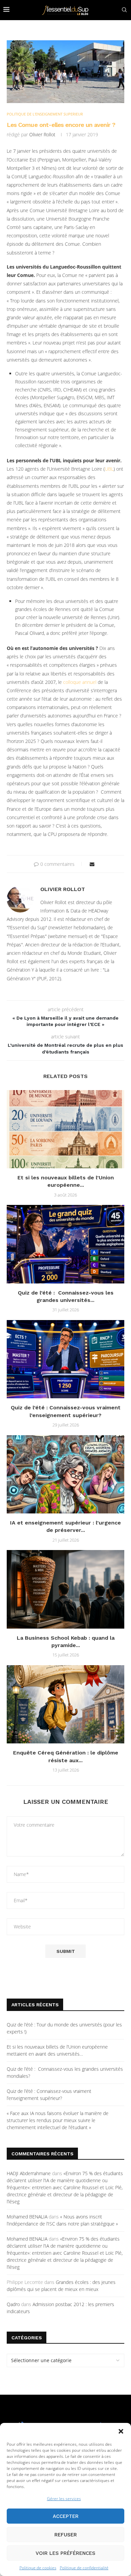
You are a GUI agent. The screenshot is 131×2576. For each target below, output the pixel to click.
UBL (109, 469)
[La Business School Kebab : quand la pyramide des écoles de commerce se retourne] (65, 1589)
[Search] (124, 10)
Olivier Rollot (42, 134)
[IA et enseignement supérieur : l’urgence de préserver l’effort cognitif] (65, 1474)
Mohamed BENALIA (27, 2217)
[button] (121, 2431)
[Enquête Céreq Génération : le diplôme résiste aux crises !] (65, 1704)
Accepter (66, 2516)
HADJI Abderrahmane (29, 2173)
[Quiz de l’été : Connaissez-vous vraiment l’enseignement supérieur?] (65, 1359)
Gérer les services (64, 2499)
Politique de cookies (38, 2568)
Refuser (66, 2535)
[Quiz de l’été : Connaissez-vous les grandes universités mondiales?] (65, 1244)
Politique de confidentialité (84, 2568)
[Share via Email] (92, 864)
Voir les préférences (65, 2553)
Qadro (13, 2304)
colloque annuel (80, 682)
